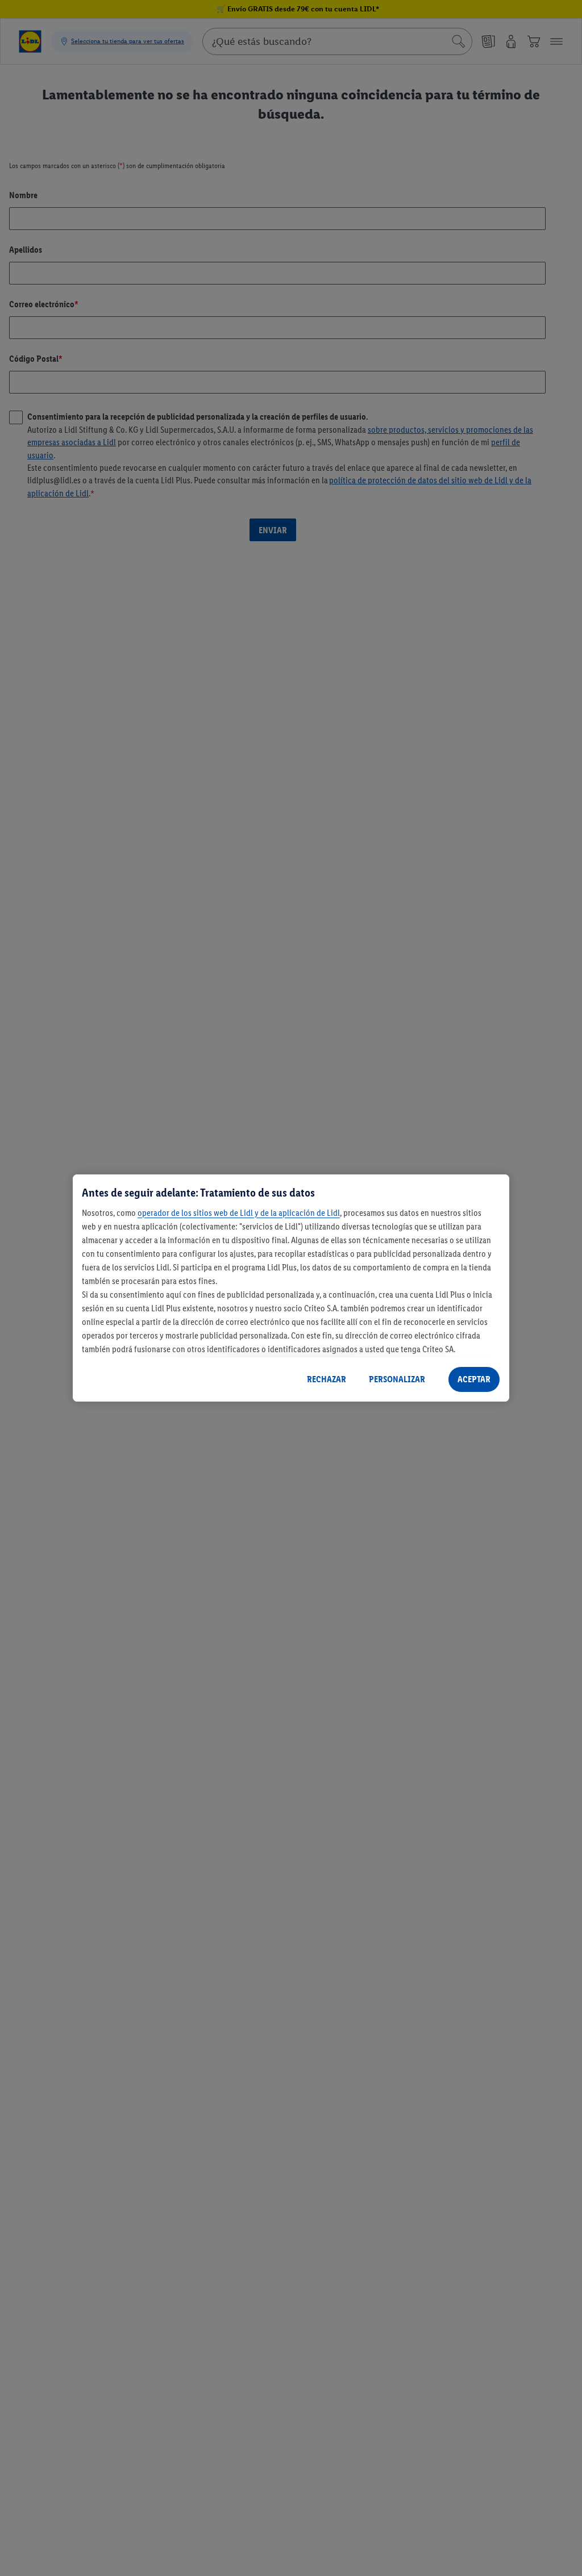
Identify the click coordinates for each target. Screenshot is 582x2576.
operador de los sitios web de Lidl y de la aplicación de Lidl (239, 1213)
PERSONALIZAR (397, 1379)
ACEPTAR (474, 1379)
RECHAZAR (327, 1379)
